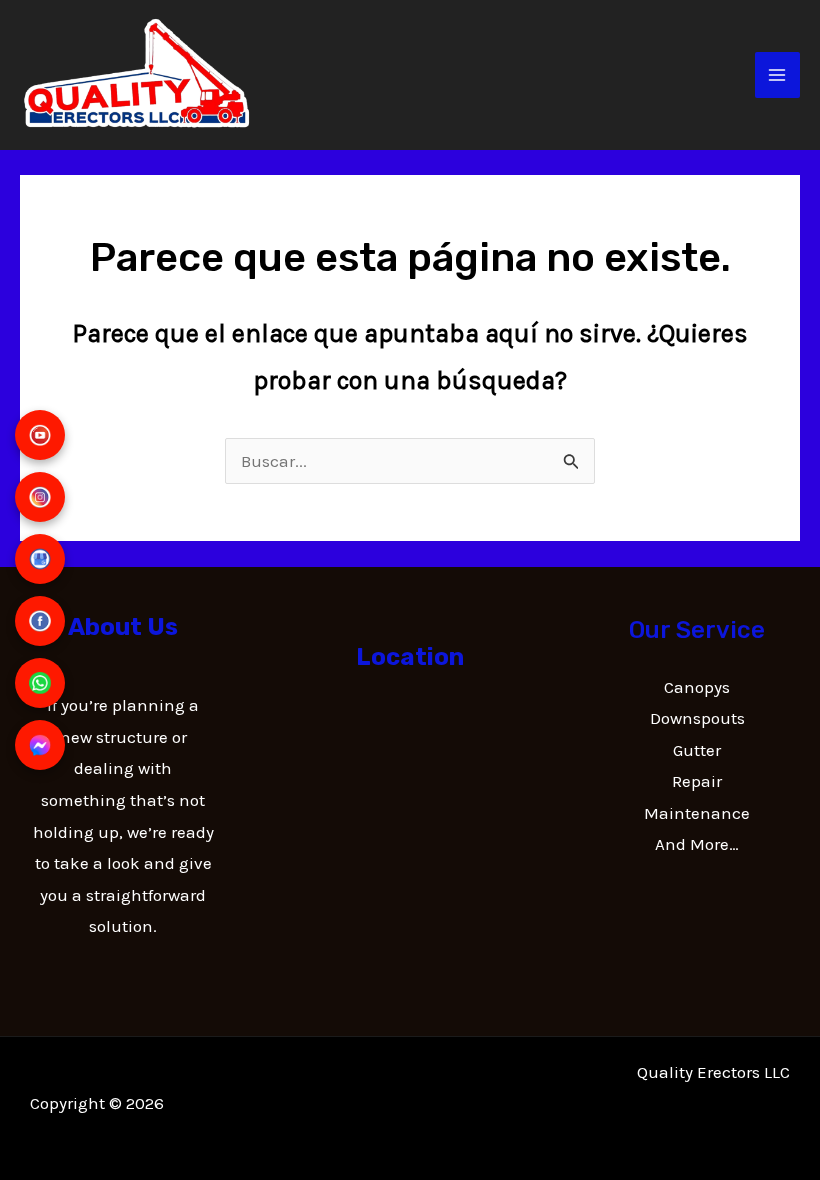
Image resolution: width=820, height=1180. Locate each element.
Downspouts (697, 718)
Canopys (697, 687)
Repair (697, 781)
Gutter (697, 750)
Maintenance (697, 813)
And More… (697, 844)
